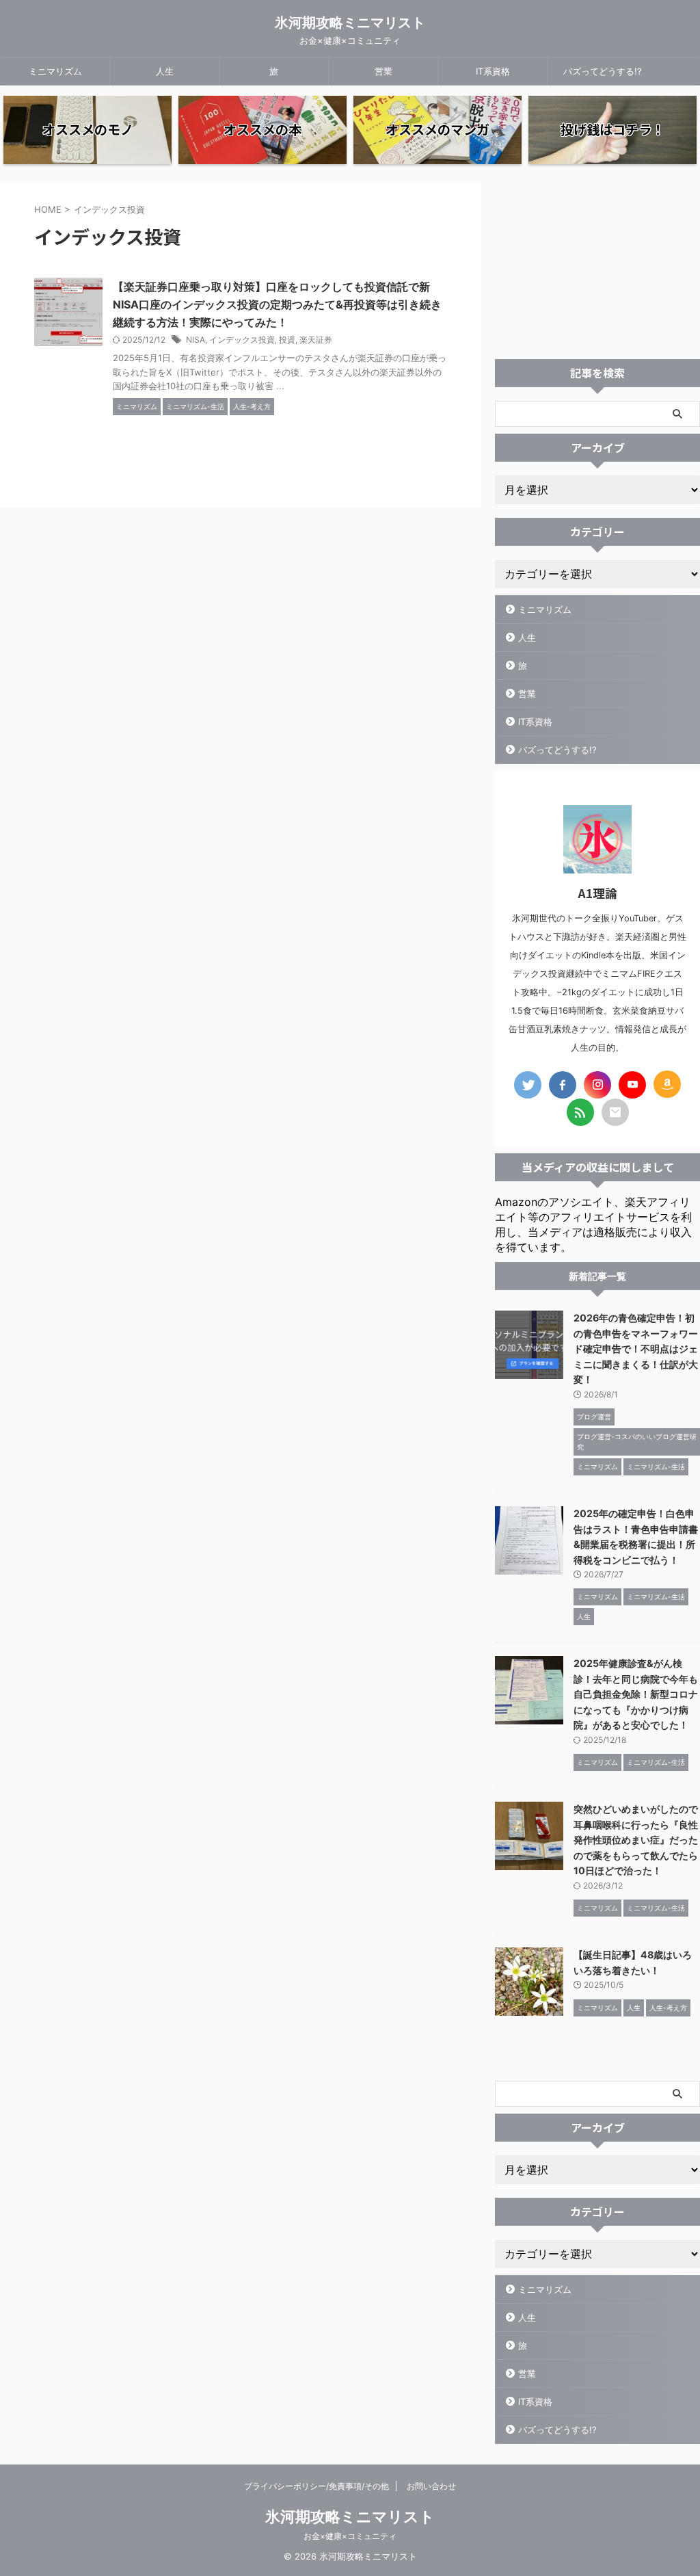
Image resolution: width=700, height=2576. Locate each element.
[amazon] (667, 1084)
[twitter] (528, 1085)
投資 (287, 340)
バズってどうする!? (603, 71)
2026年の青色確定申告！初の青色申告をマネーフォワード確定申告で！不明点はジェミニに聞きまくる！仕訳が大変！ (636, 1349)
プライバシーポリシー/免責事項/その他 (317, 2486)
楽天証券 (316, 340)
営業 (383, 71)
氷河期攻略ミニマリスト (350, 23)
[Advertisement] (597, 267)
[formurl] (615, 1112)
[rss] (580, 1112)
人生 (165, 71)
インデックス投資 (242, 340)
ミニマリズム (55, 71)
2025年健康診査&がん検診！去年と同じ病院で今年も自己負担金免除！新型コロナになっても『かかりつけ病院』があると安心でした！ (636, 1694)
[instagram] (597, 1085)
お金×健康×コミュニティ (350, 2536)
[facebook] (563, 1085)
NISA (196, 340)
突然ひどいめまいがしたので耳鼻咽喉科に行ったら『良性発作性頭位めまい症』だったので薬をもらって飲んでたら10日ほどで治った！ (636, 1840)
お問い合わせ (431, 2486)
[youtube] (632, 1085)
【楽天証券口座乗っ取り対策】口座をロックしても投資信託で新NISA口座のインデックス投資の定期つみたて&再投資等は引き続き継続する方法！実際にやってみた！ (277, 304)
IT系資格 (493, 71)
